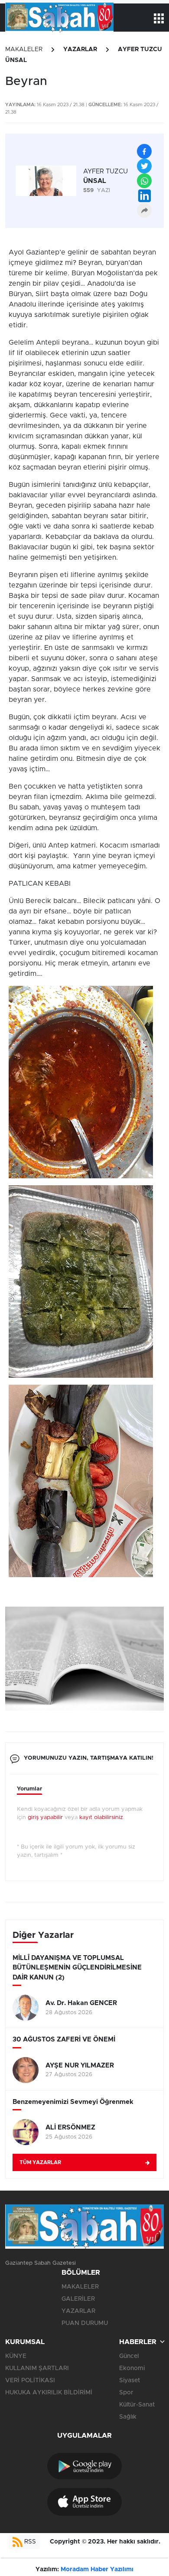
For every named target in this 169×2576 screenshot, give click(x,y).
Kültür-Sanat (137, 2405)
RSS (29, 2542)
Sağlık (128, 2417)
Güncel (129, 2356)
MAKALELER (24, 49)
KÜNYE (16, 2356)
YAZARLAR (80, 49)
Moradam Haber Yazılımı (97, 2569)
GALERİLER (78, 2299)
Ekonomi (132, 2368)
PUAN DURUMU (85, 2323)
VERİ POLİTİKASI (30, 2380)
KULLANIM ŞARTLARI (37, 2368)
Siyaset (130, 2380)
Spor (126, 2393)
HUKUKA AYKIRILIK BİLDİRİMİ (49, 2393)
